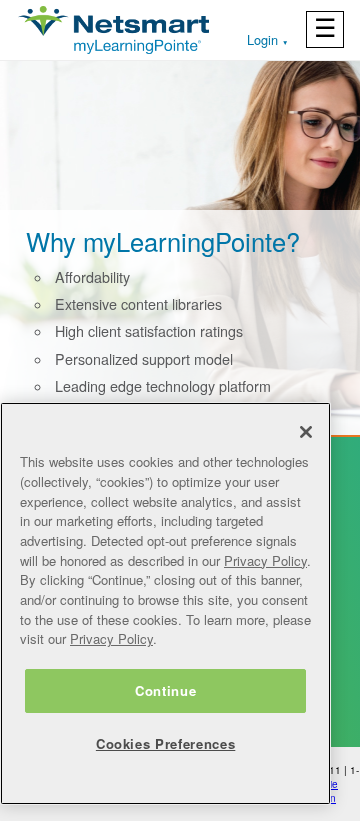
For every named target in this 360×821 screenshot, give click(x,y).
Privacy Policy (265, 560)
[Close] (306, 432)
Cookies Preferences (165, 743)
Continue (165, 690)
